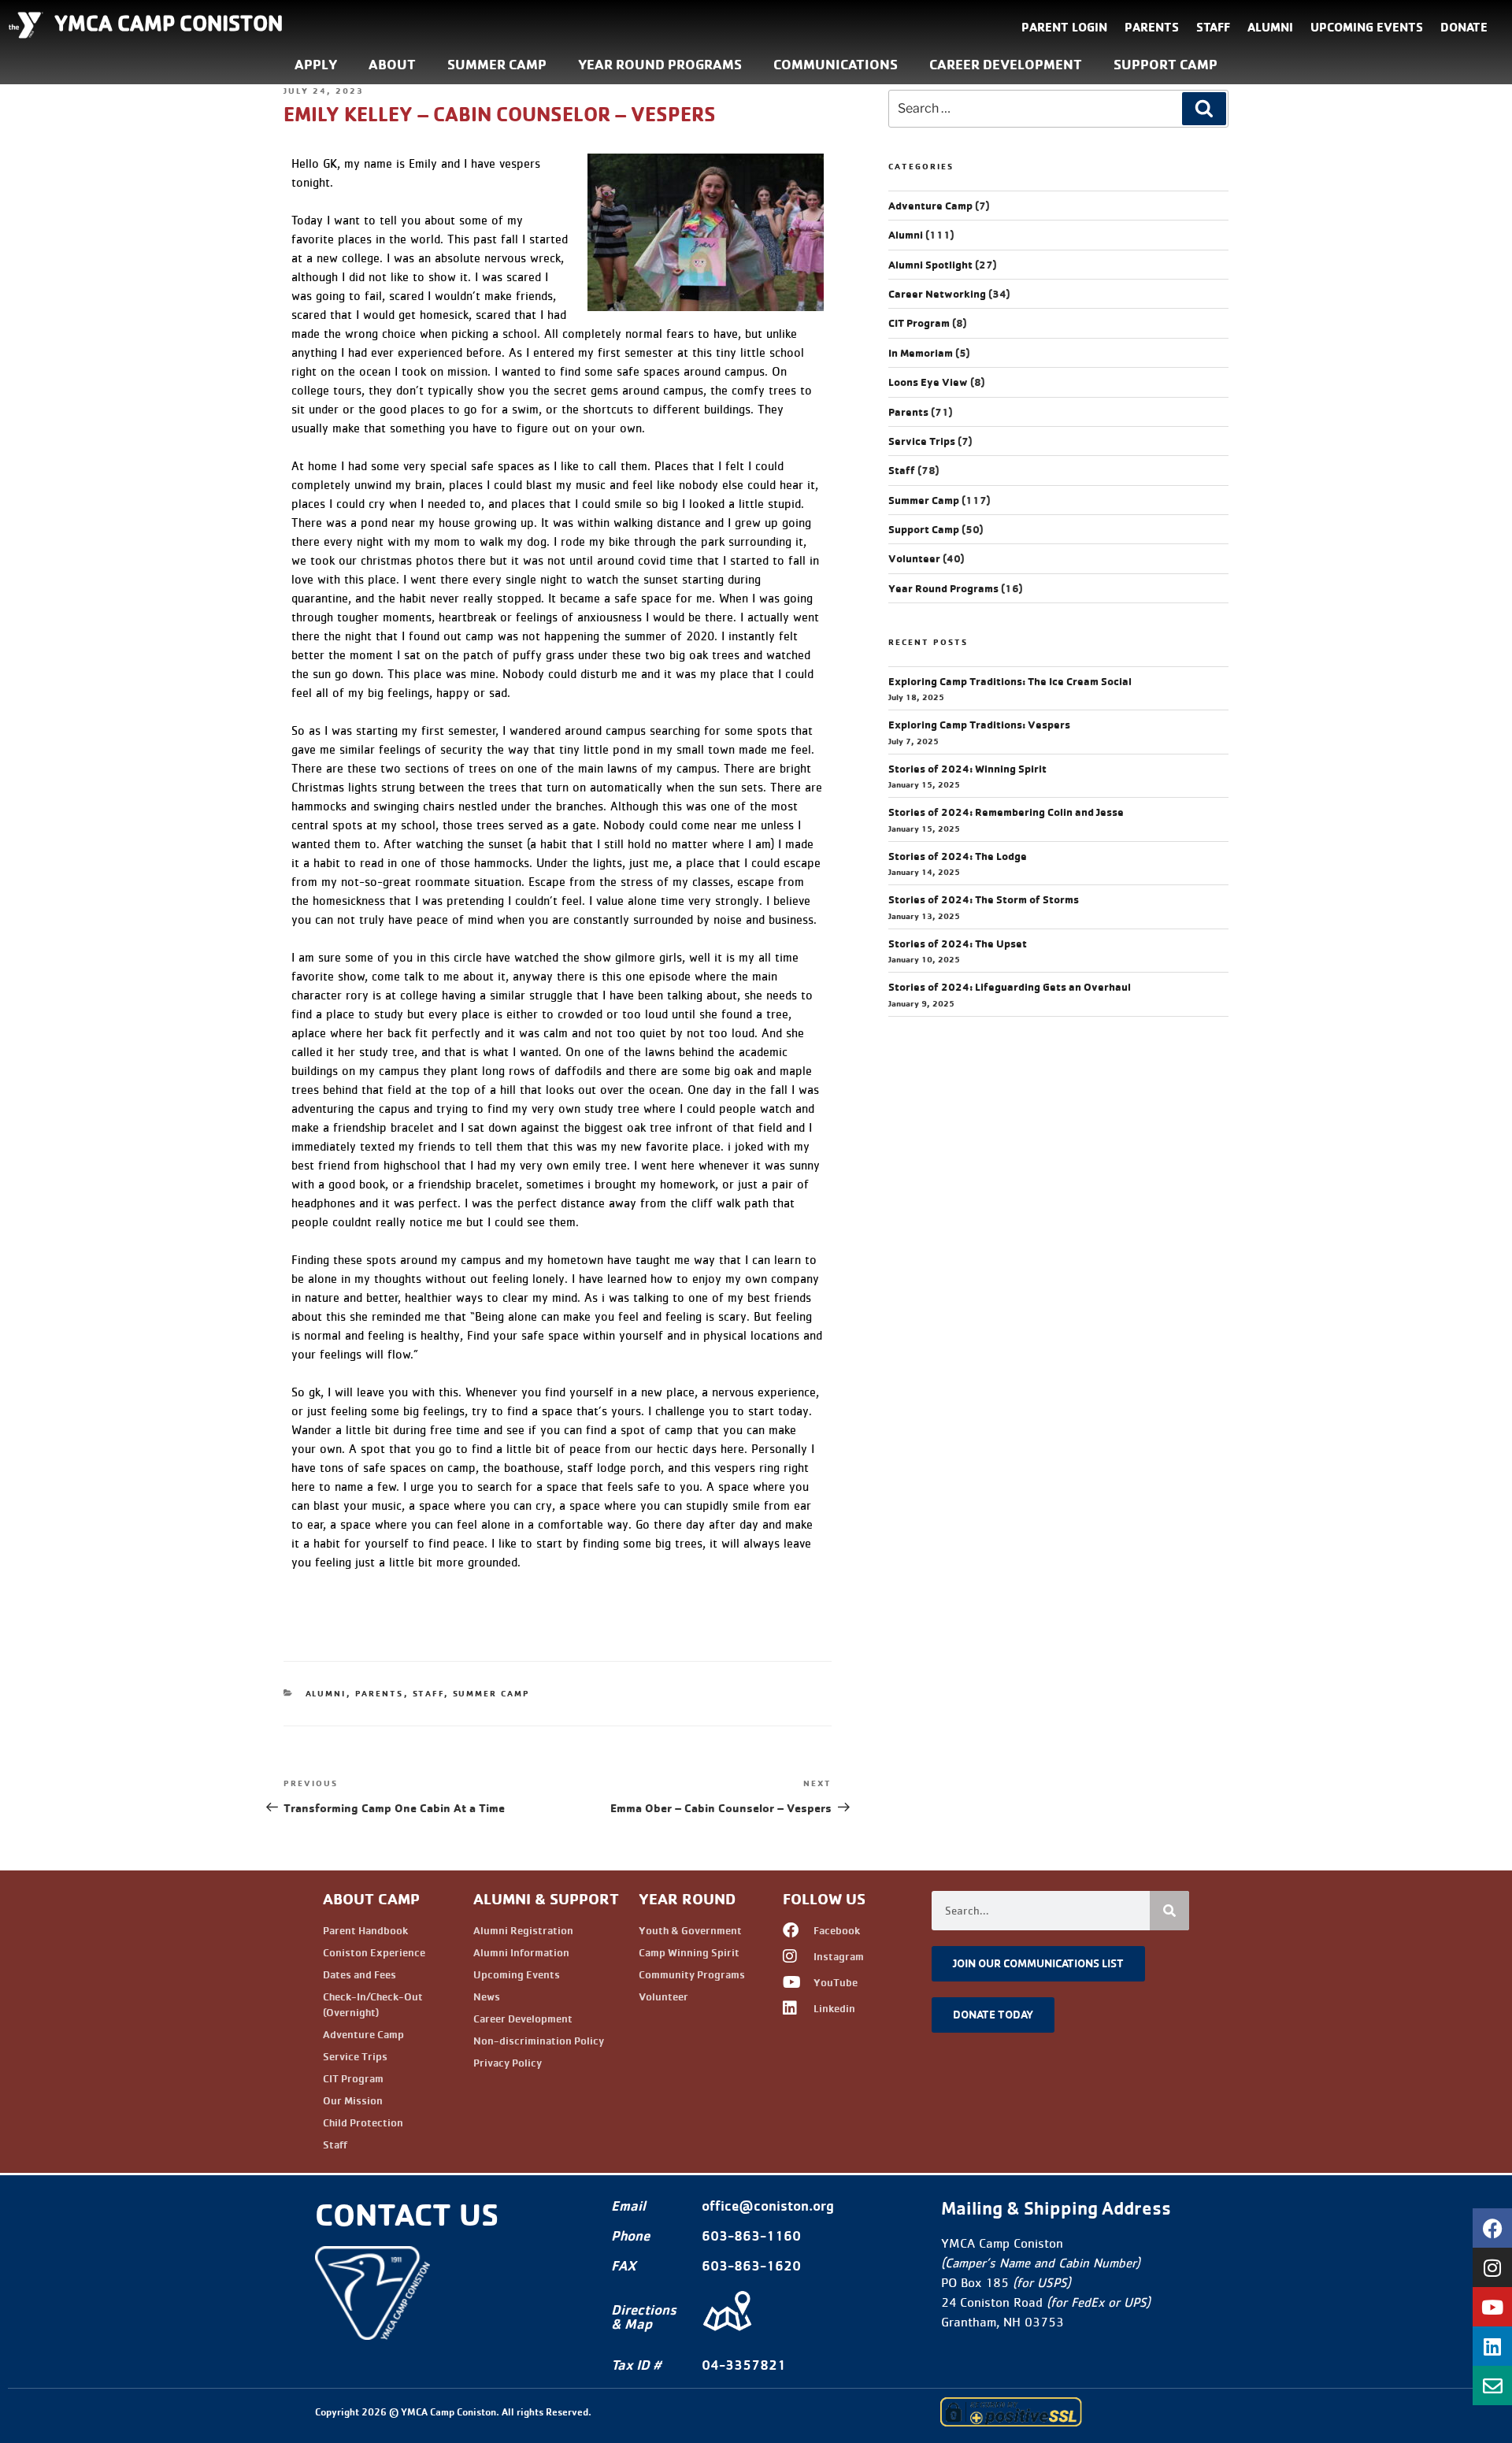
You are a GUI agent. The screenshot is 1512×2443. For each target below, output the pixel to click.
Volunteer (914, 558)
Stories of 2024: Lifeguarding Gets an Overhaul (1010, 987)
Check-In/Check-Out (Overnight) (373, 2004)
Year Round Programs (660, 64)
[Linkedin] (1492, 2346)
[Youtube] (1492, 2307)
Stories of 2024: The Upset (958, 943)
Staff (1213, 27)
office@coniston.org (768, 2206)
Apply (316, 64)
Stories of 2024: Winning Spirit (967, 769)
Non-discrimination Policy (539, 2041)
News (487, 1996)
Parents (1152, 27)
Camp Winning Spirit (689, 1952)
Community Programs (692, 1974)
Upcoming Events (1367, 27)
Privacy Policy (508, 2063)
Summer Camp (497, 64)
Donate (1464, 27)
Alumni (1270, 27)
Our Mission (353, 2100)
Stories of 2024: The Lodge (958, 856)
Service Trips (922, 441)
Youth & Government (690, 1930)
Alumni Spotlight (930, 265)
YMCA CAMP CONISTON (169, 23)
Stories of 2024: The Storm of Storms (984, 899)
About (392, 64)
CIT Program (919, 323)
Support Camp (1165, 64)
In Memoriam (921, 353)
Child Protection (363, 2122)
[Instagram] (1492, 2267)
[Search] (1204, 109)
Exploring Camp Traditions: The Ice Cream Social (1010, 681)
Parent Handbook (365, 1930)
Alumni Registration (523, 1930)
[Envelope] (1492, 2386)
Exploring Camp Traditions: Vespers (979, 725)
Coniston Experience (374, 1952)
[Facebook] (1492, 2228)
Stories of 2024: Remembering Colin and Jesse (1006, 812)
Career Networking (937, 294)
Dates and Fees (359, 1974)
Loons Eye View (928, 382)
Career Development (1006, 64)
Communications (836, 64)
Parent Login (1064, 27)
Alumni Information (521, 1952)
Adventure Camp (930, 206)
